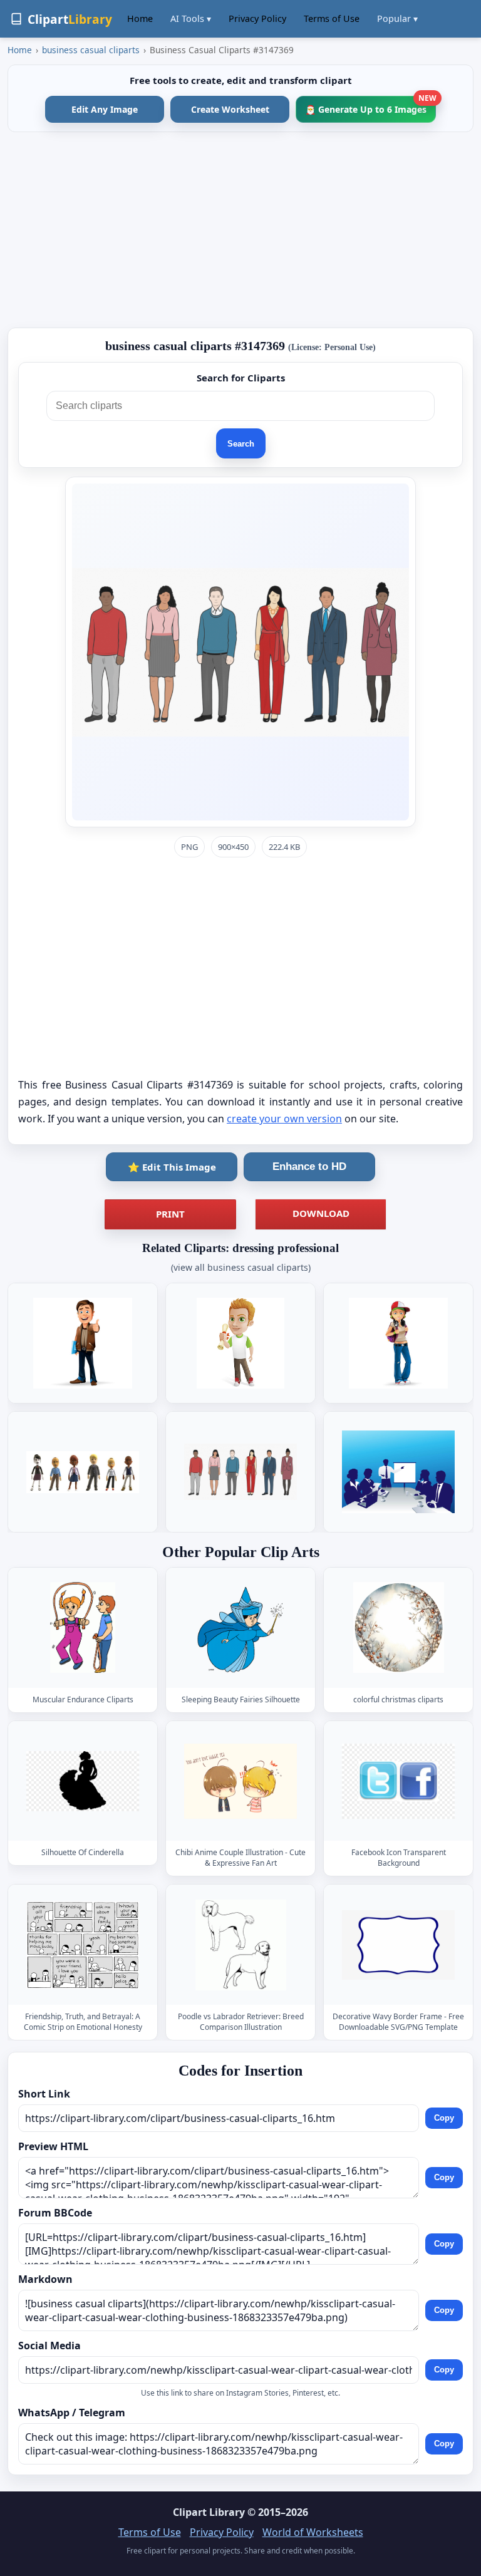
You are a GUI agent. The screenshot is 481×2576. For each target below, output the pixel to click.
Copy (444, 2118)
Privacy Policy (257, 18)
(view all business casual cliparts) (241, 1267)
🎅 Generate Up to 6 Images (370, 106)
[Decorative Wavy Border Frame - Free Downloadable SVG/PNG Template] (398, 1944)
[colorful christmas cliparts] (398, 1627)
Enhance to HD (309, 1166)
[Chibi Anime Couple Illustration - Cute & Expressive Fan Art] (240, 1781)
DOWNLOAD (321, 1213)
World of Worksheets (313, 2532)
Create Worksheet (230, 109)
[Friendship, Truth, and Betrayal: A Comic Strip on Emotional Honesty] (83, 1944)
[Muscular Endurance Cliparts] (83, 1627)
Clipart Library (209, 2512)
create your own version (284, 1119)
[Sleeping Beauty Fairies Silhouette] (240, 1627)
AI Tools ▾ (191, 18)
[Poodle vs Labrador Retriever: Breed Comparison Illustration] (240, 1944)
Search (241, 444)
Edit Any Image (105, 109)
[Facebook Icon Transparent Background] (398, 1781)
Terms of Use (332, 18)
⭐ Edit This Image (172, 1167)
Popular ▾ (397, 18)
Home (140, 18)
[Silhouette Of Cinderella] (83, 1781)
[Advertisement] (240, 230)
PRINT (170, 1214)
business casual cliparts (91, 50)
